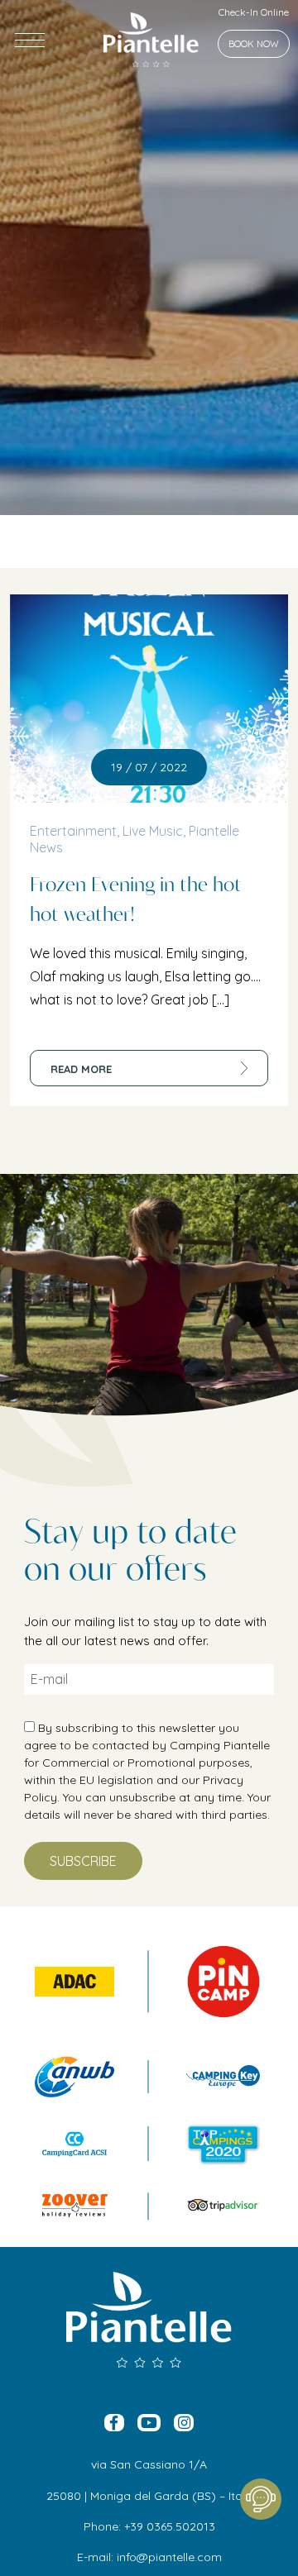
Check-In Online (254, 12)
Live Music (153, 831)
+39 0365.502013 (170, 2526)
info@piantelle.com (169, 2557)
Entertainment (73, 831)
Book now (254, 44)
